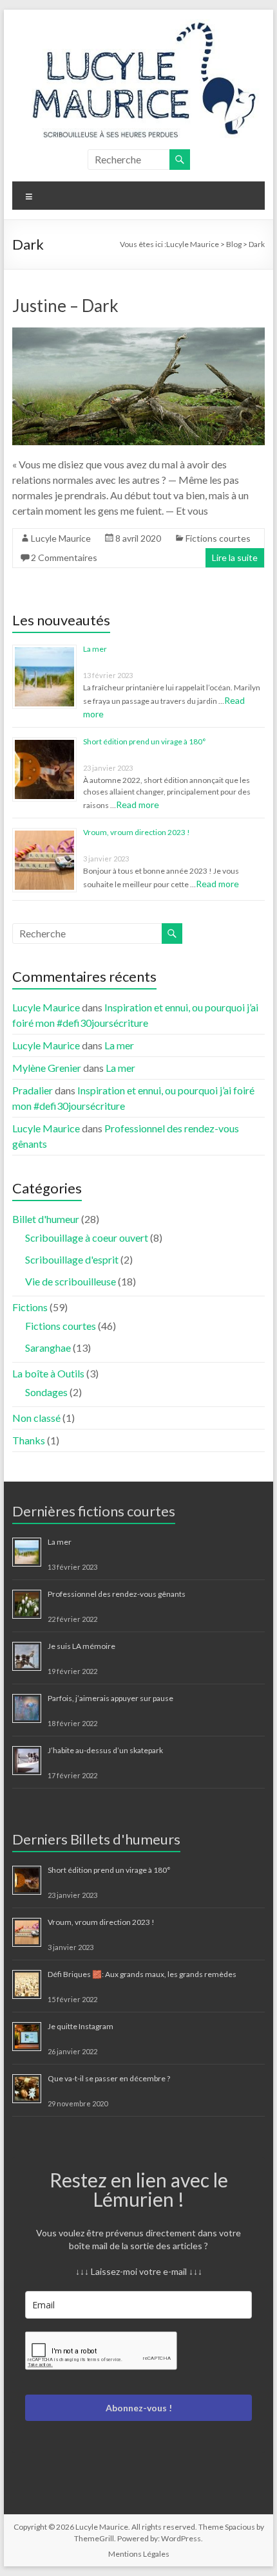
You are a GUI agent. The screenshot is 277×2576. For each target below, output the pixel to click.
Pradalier (33, 1090)
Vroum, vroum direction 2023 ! (137, 832)
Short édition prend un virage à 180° (145, 741)
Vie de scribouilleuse (71, 1281)
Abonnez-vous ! (139, 2408)
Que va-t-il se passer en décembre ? (109, 2078)
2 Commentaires (64, 557)
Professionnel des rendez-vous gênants (117, 1594)
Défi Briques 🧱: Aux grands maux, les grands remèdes (142, 1974)
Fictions (30, 1307)
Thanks (29, 1440)
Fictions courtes (218, 538)
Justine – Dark (65, 306)
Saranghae (48, 1348)
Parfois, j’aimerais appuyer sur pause (110, 1698)
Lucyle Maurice (61, 538)
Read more (138, 805)
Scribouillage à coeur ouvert (87, 1237)
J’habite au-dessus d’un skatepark (105, 1750)
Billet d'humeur (46, 1219)
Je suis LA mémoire (81, 1646)
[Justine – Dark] (138, 334)
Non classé (36, 1418)
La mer (95, 649)
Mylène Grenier (47, 1068)
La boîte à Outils (48, 1373)
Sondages (46, 1392)
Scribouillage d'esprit (72, 1259)
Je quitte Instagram (81, 2026)
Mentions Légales (139, 2554)
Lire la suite (235, 557)
